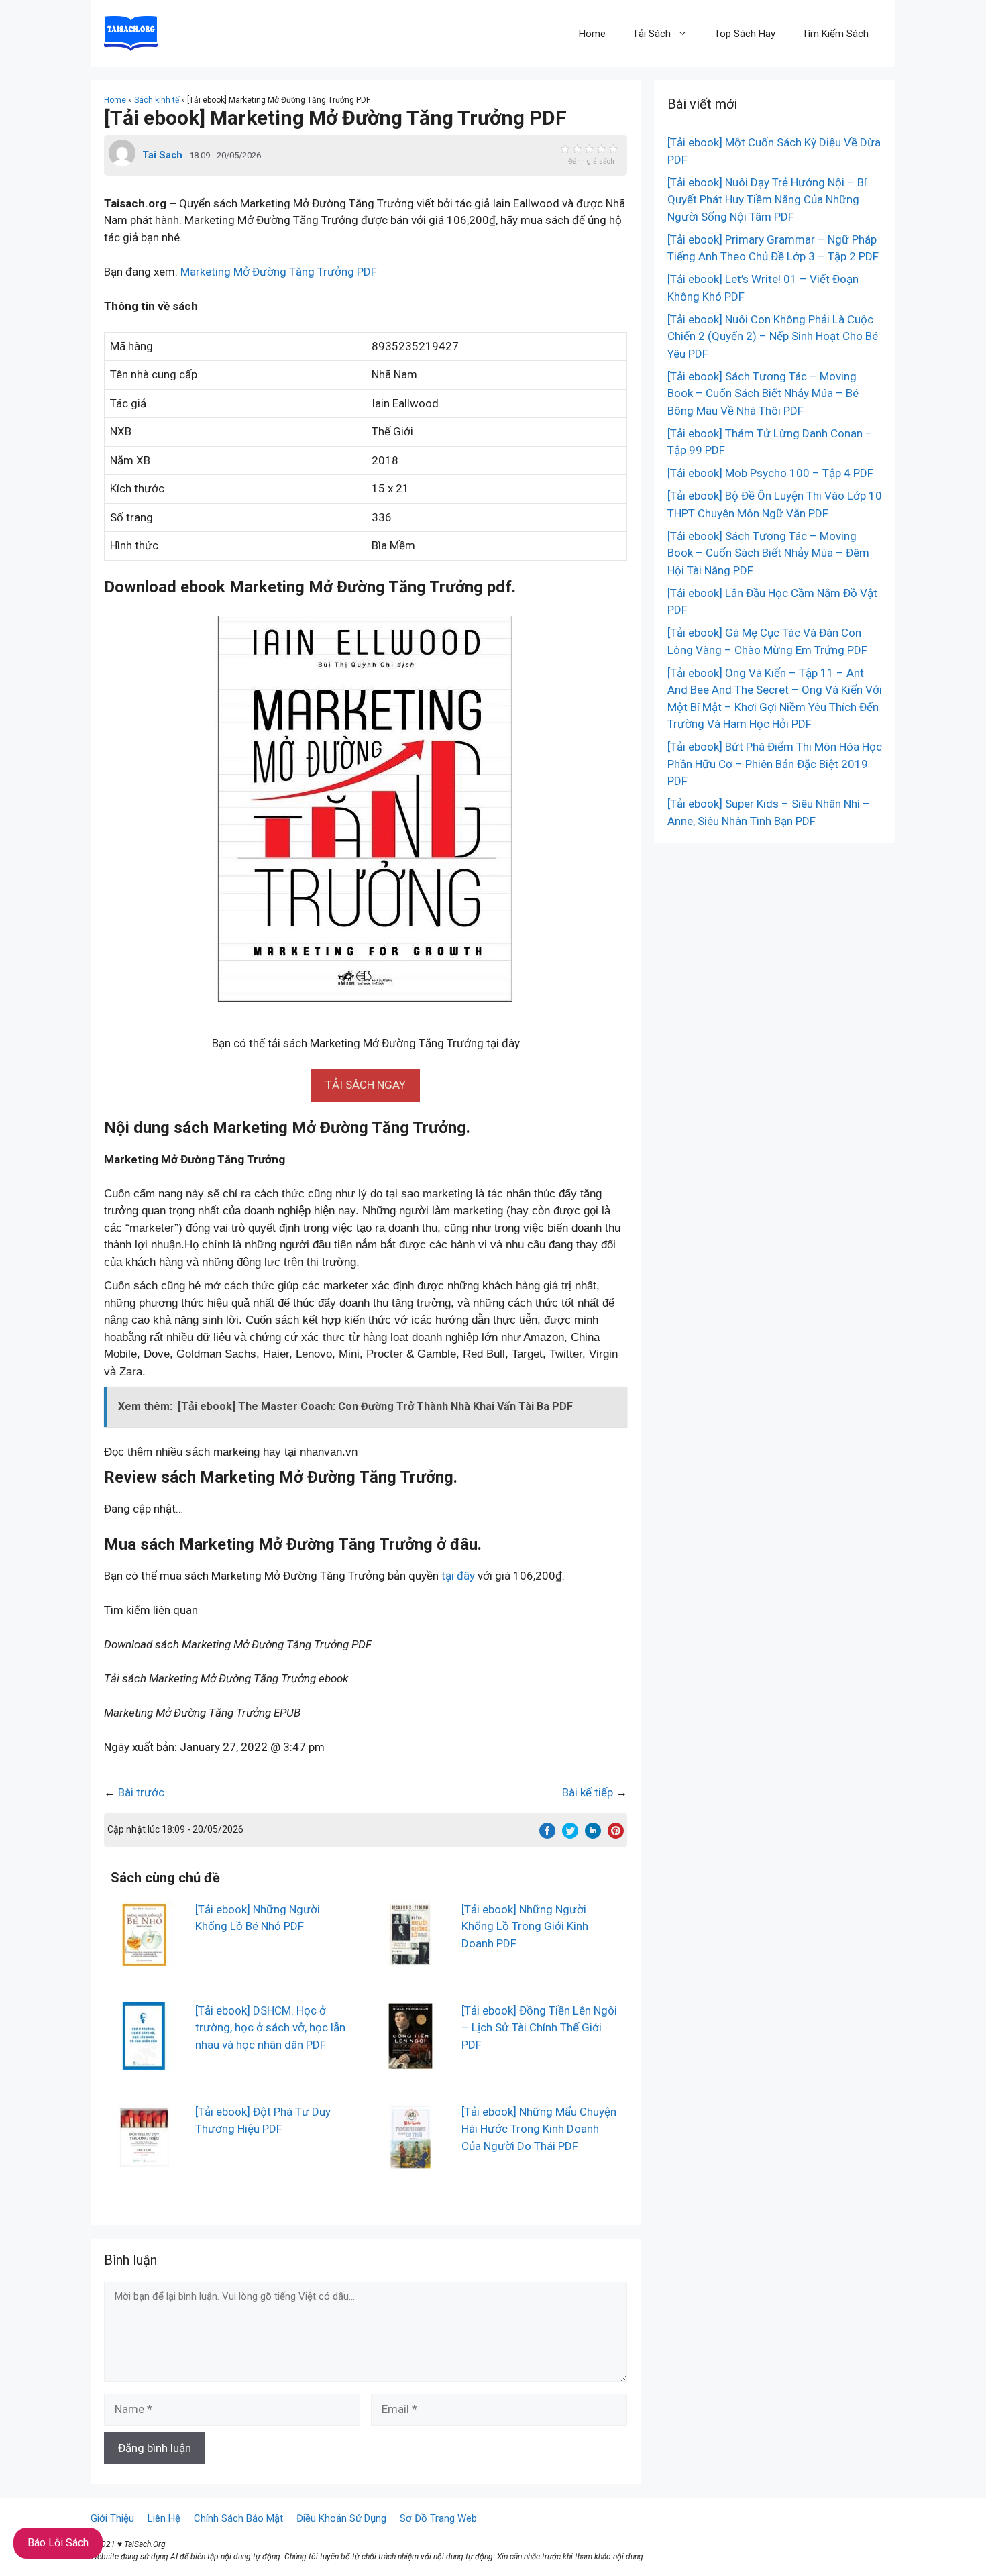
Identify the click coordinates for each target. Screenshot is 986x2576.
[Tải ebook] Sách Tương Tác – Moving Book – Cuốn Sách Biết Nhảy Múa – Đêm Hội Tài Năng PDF (768, 553)
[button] (366, 1085)
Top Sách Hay (745, 34)
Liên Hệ (164, 2518)
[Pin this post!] (616, 1835)
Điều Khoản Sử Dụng (341, 2518)
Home (592, 34)
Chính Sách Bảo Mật (238, 2518)
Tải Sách (652, 34)
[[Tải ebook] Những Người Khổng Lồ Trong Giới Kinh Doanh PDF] (410, 1959)
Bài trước (141, 1792)
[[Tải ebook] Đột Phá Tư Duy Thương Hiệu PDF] (144, 2161)
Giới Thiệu (112, 2518)
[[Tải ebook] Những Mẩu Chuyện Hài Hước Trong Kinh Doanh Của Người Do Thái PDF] (410, 2161)
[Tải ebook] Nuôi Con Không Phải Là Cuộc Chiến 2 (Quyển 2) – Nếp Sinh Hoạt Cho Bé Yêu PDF (773, 336)
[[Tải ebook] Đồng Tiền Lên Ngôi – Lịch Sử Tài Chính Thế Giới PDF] (410, 2060)
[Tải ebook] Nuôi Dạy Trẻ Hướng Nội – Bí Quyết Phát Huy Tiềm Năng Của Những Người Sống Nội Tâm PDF (767, 200)
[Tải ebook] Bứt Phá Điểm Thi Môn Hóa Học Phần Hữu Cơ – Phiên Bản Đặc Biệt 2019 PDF (775, 764)
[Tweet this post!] (570, 1835)
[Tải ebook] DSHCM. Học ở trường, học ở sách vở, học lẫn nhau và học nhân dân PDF (270, 2028)
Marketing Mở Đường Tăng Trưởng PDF (279, 272)
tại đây (458, 1576)
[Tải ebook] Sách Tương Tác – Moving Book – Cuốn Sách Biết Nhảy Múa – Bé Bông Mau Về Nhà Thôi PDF (763, 393)
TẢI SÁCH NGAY (366, 1085)
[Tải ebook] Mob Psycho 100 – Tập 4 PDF (770, 473)
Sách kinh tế (157, 100)
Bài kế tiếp (588, 1792)
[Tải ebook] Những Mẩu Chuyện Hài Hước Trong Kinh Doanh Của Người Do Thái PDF (539, 2129)
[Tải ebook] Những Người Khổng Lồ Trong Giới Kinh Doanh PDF (525, 1926)
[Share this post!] (547, 1835)
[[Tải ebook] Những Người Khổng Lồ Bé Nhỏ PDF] (144, 1959)
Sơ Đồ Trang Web (438, 2518)
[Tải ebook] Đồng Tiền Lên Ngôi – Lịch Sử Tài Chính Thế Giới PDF (539, 2028)
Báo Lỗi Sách (58, 2543)
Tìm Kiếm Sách (835, 34)
